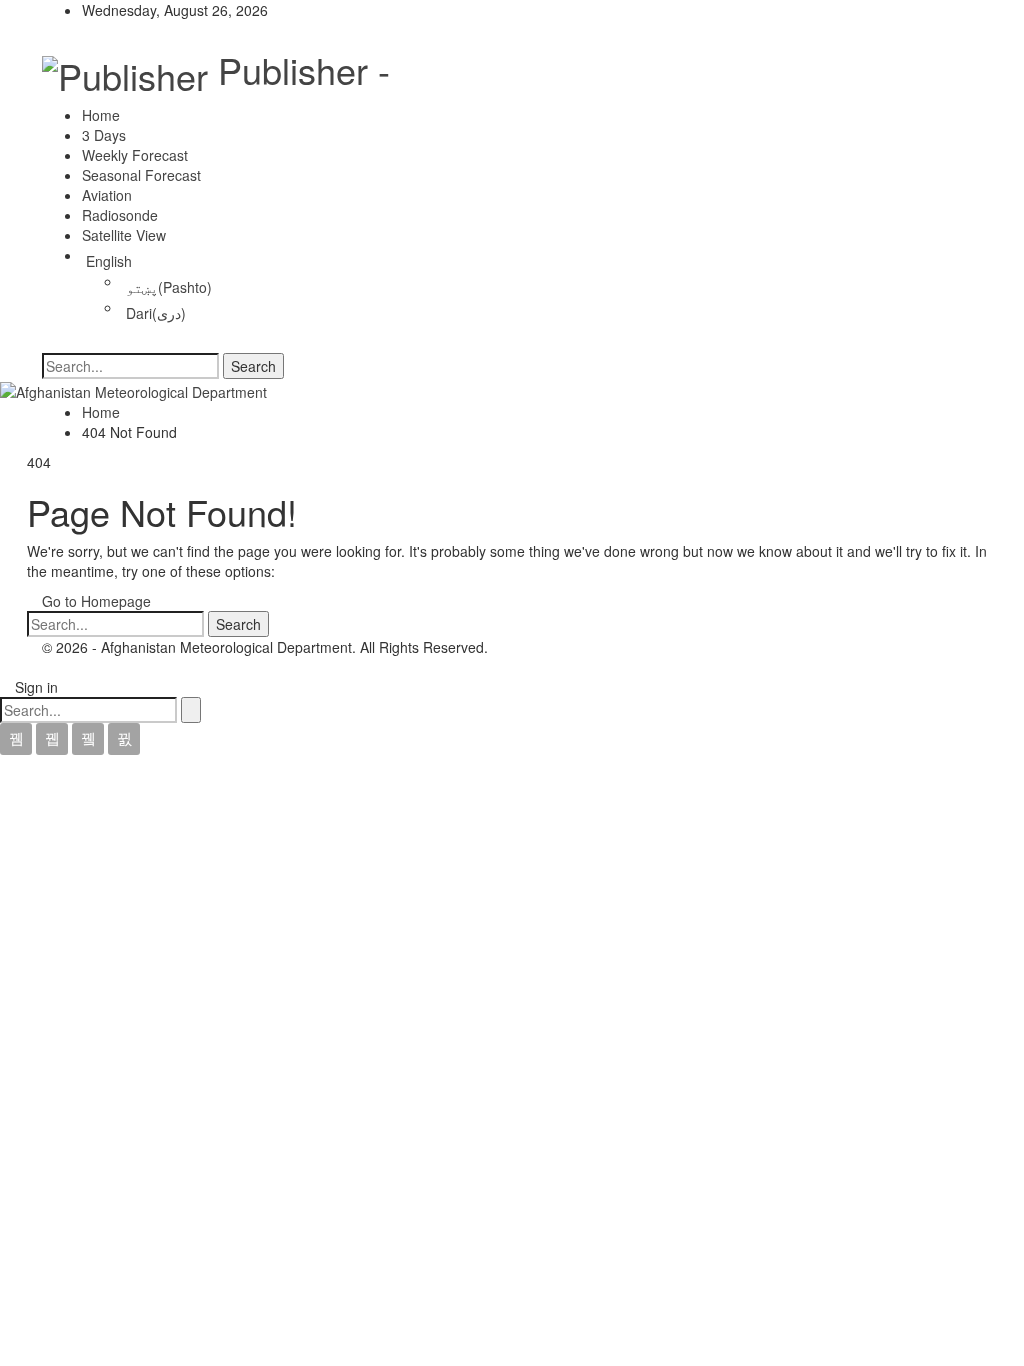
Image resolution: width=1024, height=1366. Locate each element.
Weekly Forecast (135, 155)
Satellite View (124, 235)
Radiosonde (120, 215)
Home (101, 115)
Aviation (107, 195)
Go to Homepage (94, 601)
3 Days (104, 135)
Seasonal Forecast (141, 175)
